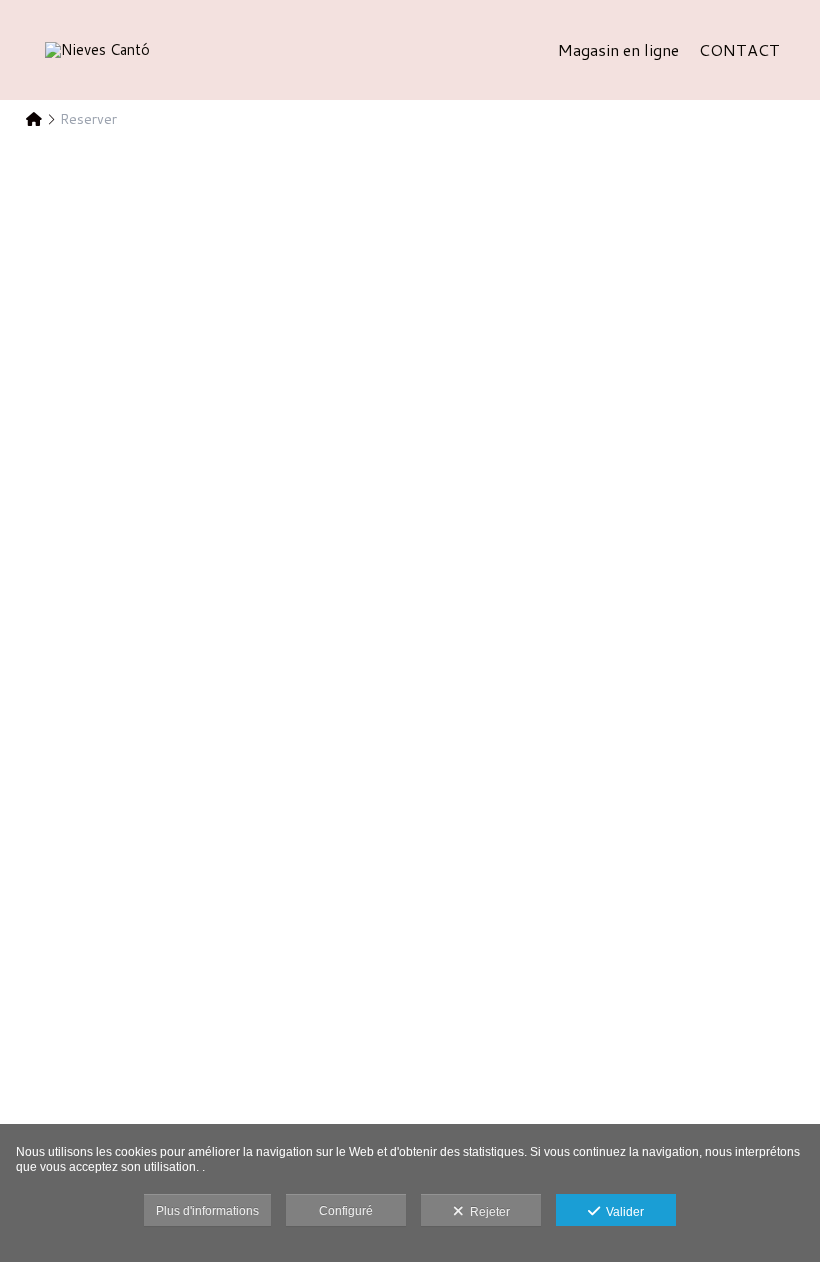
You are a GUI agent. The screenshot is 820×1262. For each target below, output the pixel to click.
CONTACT (739, 49)
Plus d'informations (207, 1211)
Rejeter (487, 1212)
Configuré (346, 1211)
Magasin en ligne (618, 49)
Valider (622, 1212)
